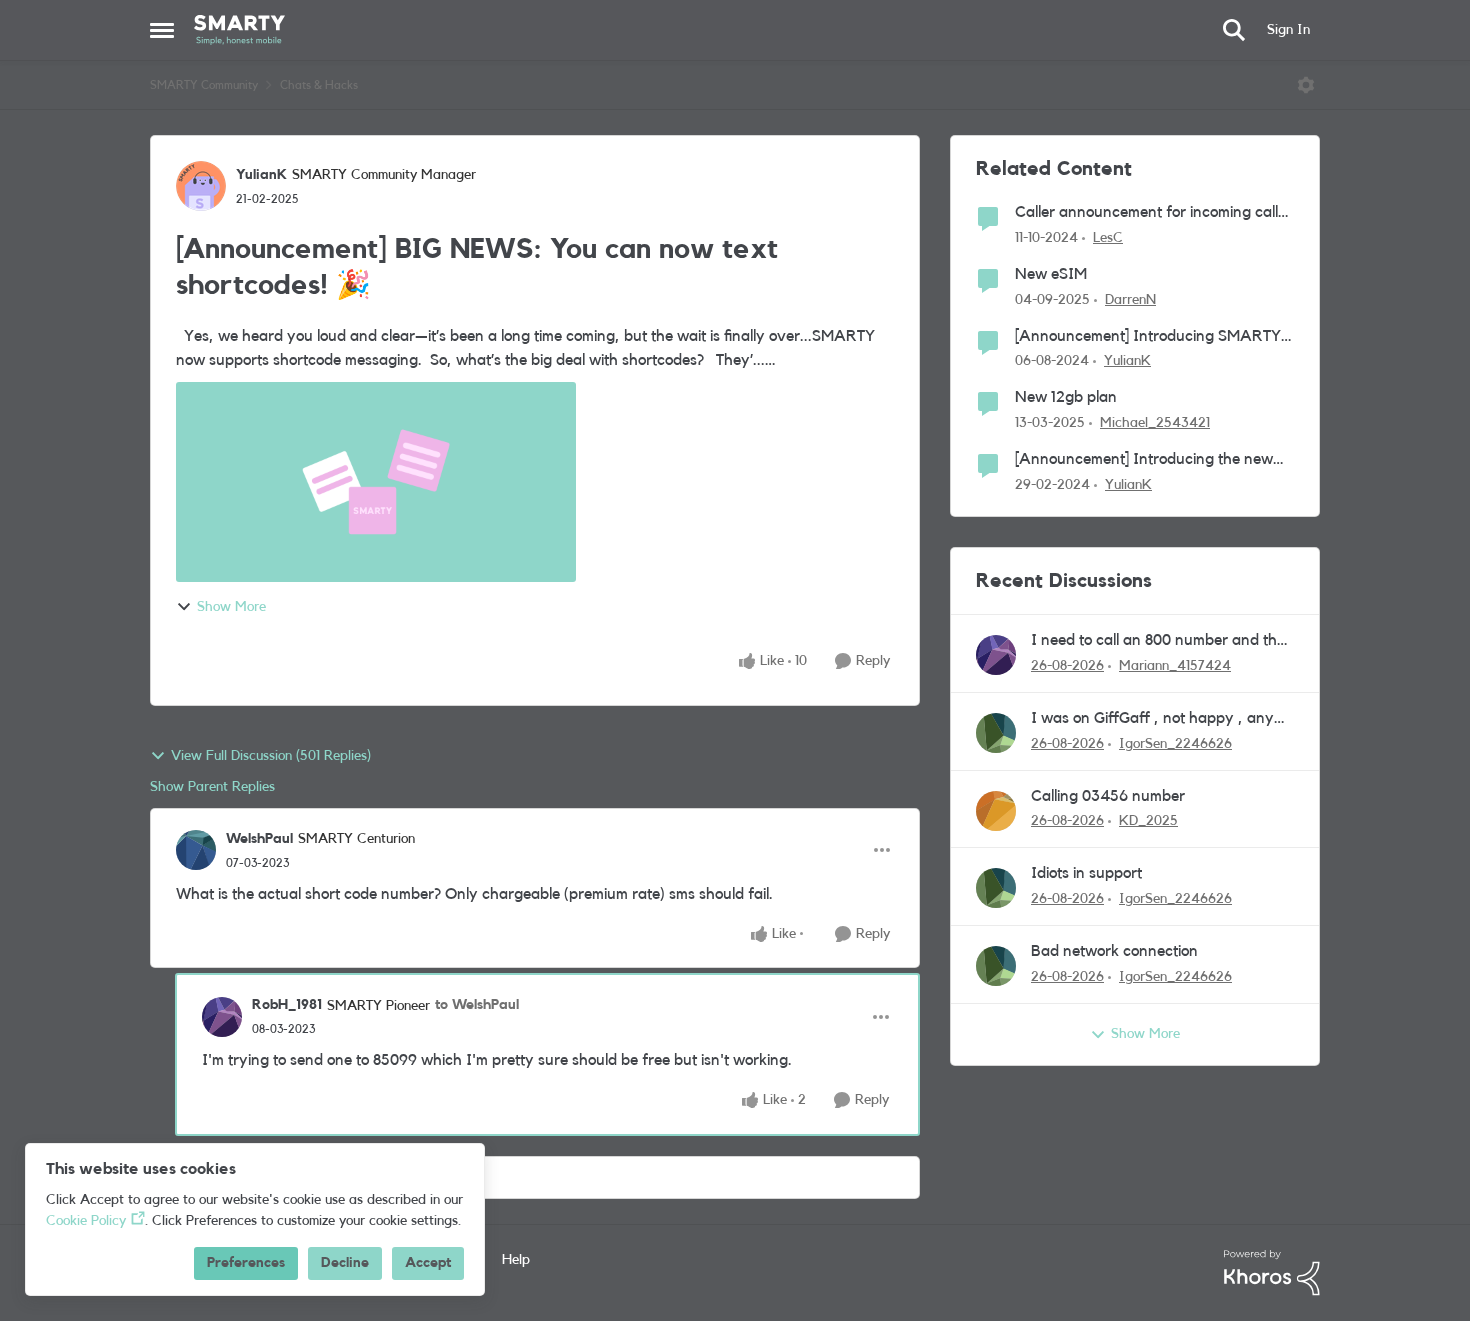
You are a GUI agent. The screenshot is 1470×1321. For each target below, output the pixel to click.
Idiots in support (1086, 873)
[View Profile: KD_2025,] (996, 811)
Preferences (246, 1263)
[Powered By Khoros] (1272, 1273)
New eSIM (1051, 274)
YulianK (261, 175)
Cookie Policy (86, 1221)
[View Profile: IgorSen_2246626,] (996, 733)
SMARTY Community (204, 85)
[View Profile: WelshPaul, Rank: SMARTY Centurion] (196, 850)
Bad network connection (1114, 951)
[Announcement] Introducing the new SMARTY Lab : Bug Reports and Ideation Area (1144, 460)
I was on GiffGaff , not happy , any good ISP (1152, 719)
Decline (345, 1263)
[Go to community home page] (239, 30)
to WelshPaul (477, 1005)
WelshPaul (259, 839)
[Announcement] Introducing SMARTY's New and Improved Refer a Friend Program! (1153, 337)
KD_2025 (1148, 821)
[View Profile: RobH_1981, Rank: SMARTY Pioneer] (222, 1017)
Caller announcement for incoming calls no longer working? (1150, 213)
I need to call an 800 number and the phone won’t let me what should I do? (1158, 641)
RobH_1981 (287, 1005)
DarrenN (1130, 300)
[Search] (1234, 30)
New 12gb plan (1066, 397)
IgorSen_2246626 (1175, 744)
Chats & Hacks (319, 85)
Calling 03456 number (1108, 796)
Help (516, 1260)
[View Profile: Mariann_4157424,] (996, 655)
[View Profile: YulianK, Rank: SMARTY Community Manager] (201, 186)
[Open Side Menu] (162, 30)
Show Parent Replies (212, 787)
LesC (1108, 238)
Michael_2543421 (1155, 423)
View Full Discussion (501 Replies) (271, 756)
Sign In (1288, 30)
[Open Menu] (1306, 85)
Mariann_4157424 (1175, 666)
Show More (231, 607)
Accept (428, 1263)
